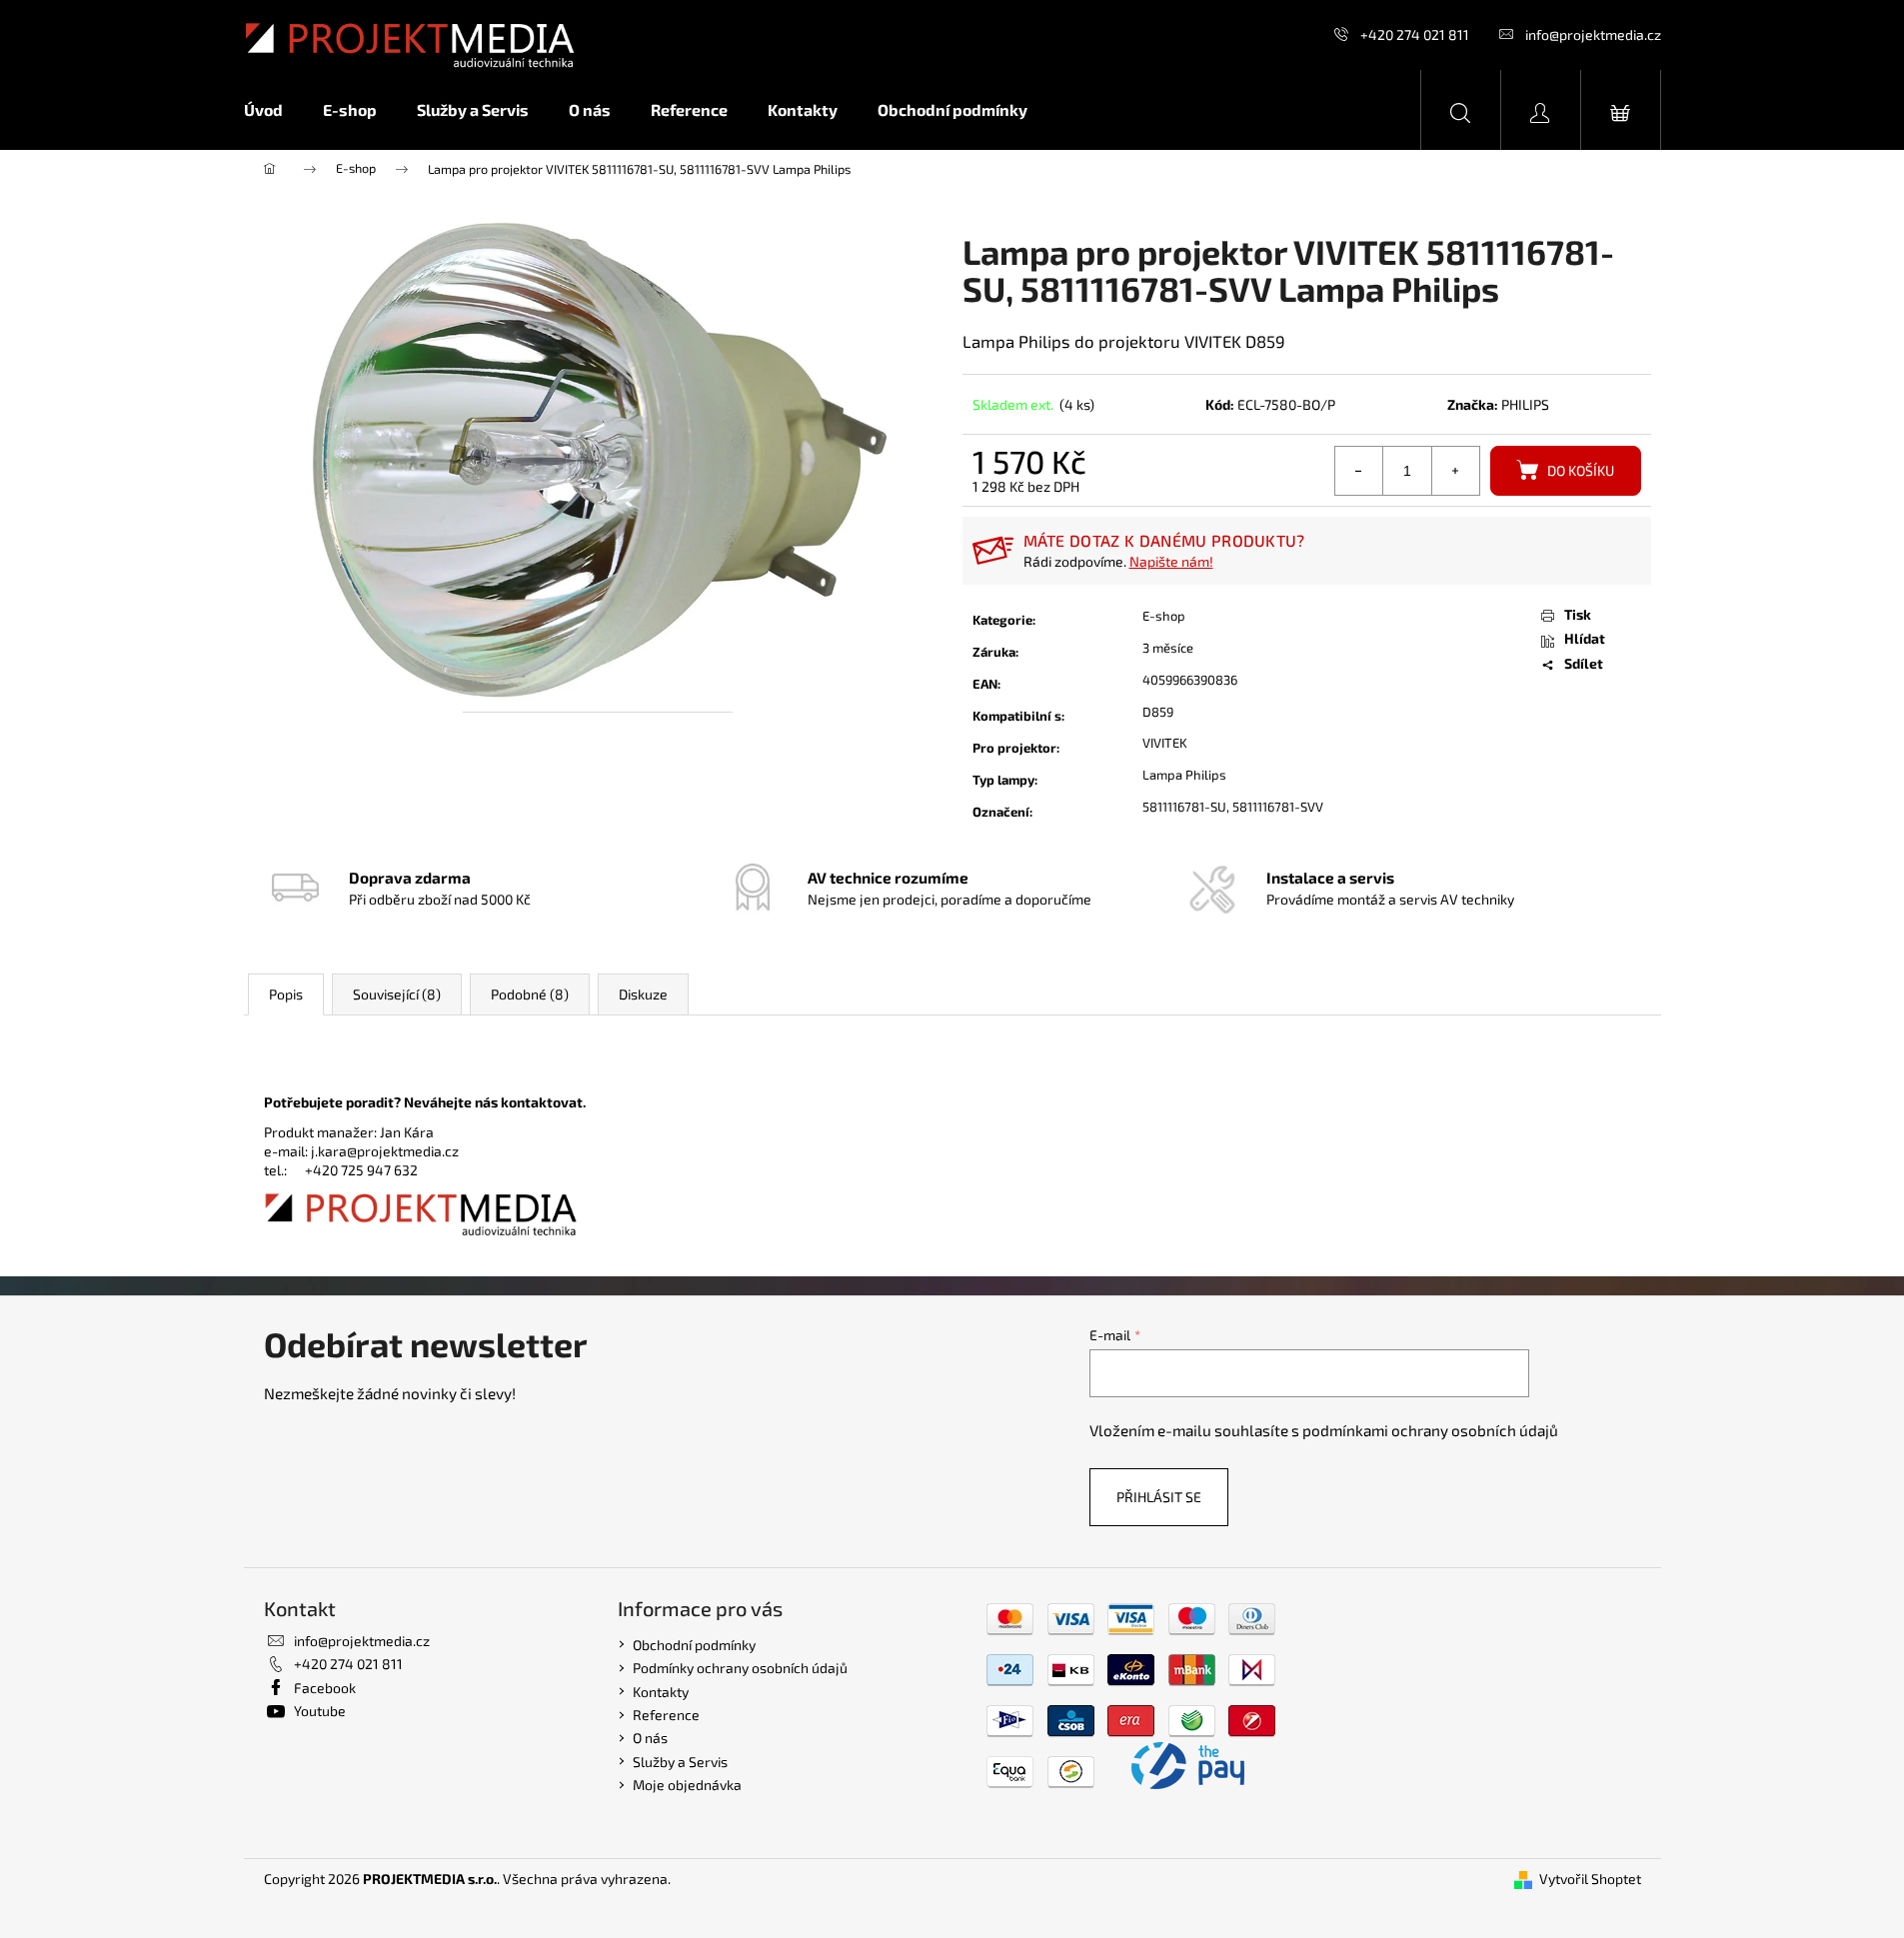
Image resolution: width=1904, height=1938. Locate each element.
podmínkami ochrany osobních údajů (1430, 1430)
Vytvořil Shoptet (1590, 1879)
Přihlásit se (1159, 1497)
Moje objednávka (687, 1785)
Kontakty (661, 1692)
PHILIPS (1525, 404)
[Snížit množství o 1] (1359, 471)
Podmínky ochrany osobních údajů (740, 1668)
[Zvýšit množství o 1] (1455, 471)
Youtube (320, 1711)
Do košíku (1581, 470)
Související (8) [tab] (397, 994)
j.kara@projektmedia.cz (385, 1151)
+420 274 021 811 (1415, 34)
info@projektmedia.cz (1593, 34)
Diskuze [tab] (643, 994)
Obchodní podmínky (694, 1645)
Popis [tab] (286, 994)
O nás (650, 1738)
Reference (666, 1715)
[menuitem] (273, 110)
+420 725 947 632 (361, 1170)
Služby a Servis (680, 1762)
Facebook (325, 1688)
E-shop (1164, 616)
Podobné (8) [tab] (530, 994)
